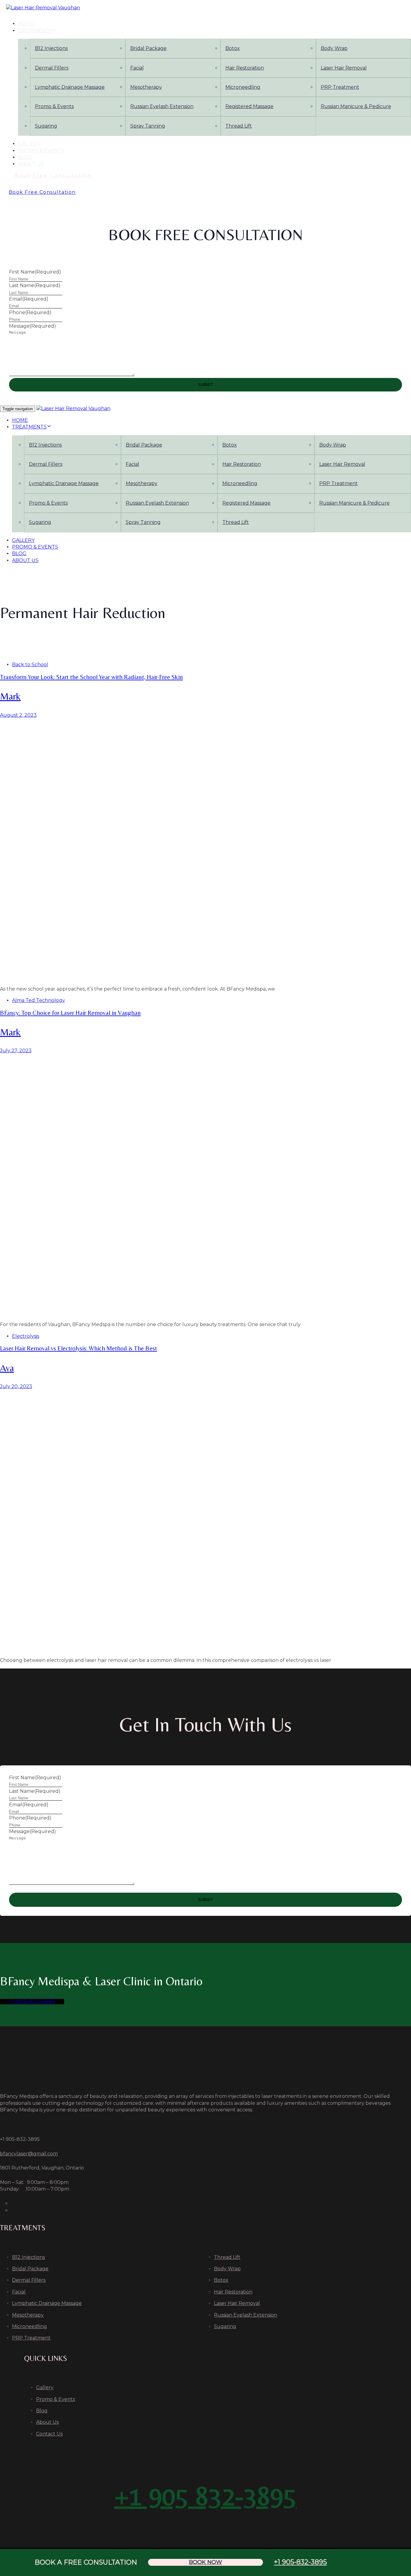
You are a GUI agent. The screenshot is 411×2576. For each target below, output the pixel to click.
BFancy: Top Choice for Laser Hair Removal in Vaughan (70, 1013)
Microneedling (243, 87)
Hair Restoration (245, 68)
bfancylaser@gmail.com (29, 2154)
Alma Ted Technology (39, 1000)
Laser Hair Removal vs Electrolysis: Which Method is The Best (79, 1348)
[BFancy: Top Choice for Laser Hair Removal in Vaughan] (205, 1185)
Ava (7, 1368)
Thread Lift (239, 126)
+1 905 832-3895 (205, 2496)
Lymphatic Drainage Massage (70, 87)
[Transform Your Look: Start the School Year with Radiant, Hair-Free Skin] (205, 850)
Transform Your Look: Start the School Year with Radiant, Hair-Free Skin (91, 677)
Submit (205, 385)
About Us (31, 164)
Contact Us (49, 2434)
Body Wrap (227, 2269)
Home (26, 24)
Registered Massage (249, 106)
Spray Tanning (148, 126)
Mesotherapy (146, 87)
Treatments (35, 31)
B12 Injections (51, 48)
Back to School (30, 665)
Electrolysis (26, 1336)
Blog (25, 157)
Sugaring (46, 126)
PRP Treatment (31, 2338)
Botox (233, 48)
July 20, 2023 (16, 1386)
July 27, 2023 (16, 1051)
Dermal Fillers (52, 68)
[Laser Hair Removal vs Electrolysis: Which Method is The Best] (205, 1521)
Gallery (29, 144)
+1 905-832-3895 (300, 2562)
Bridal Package (148, 48)
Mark (10, 696)
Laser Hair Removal (237, 2303)
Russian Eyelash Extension (162, 106)
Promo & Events (54, 106)
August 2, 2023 (18, 715)
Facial (137, 68)
